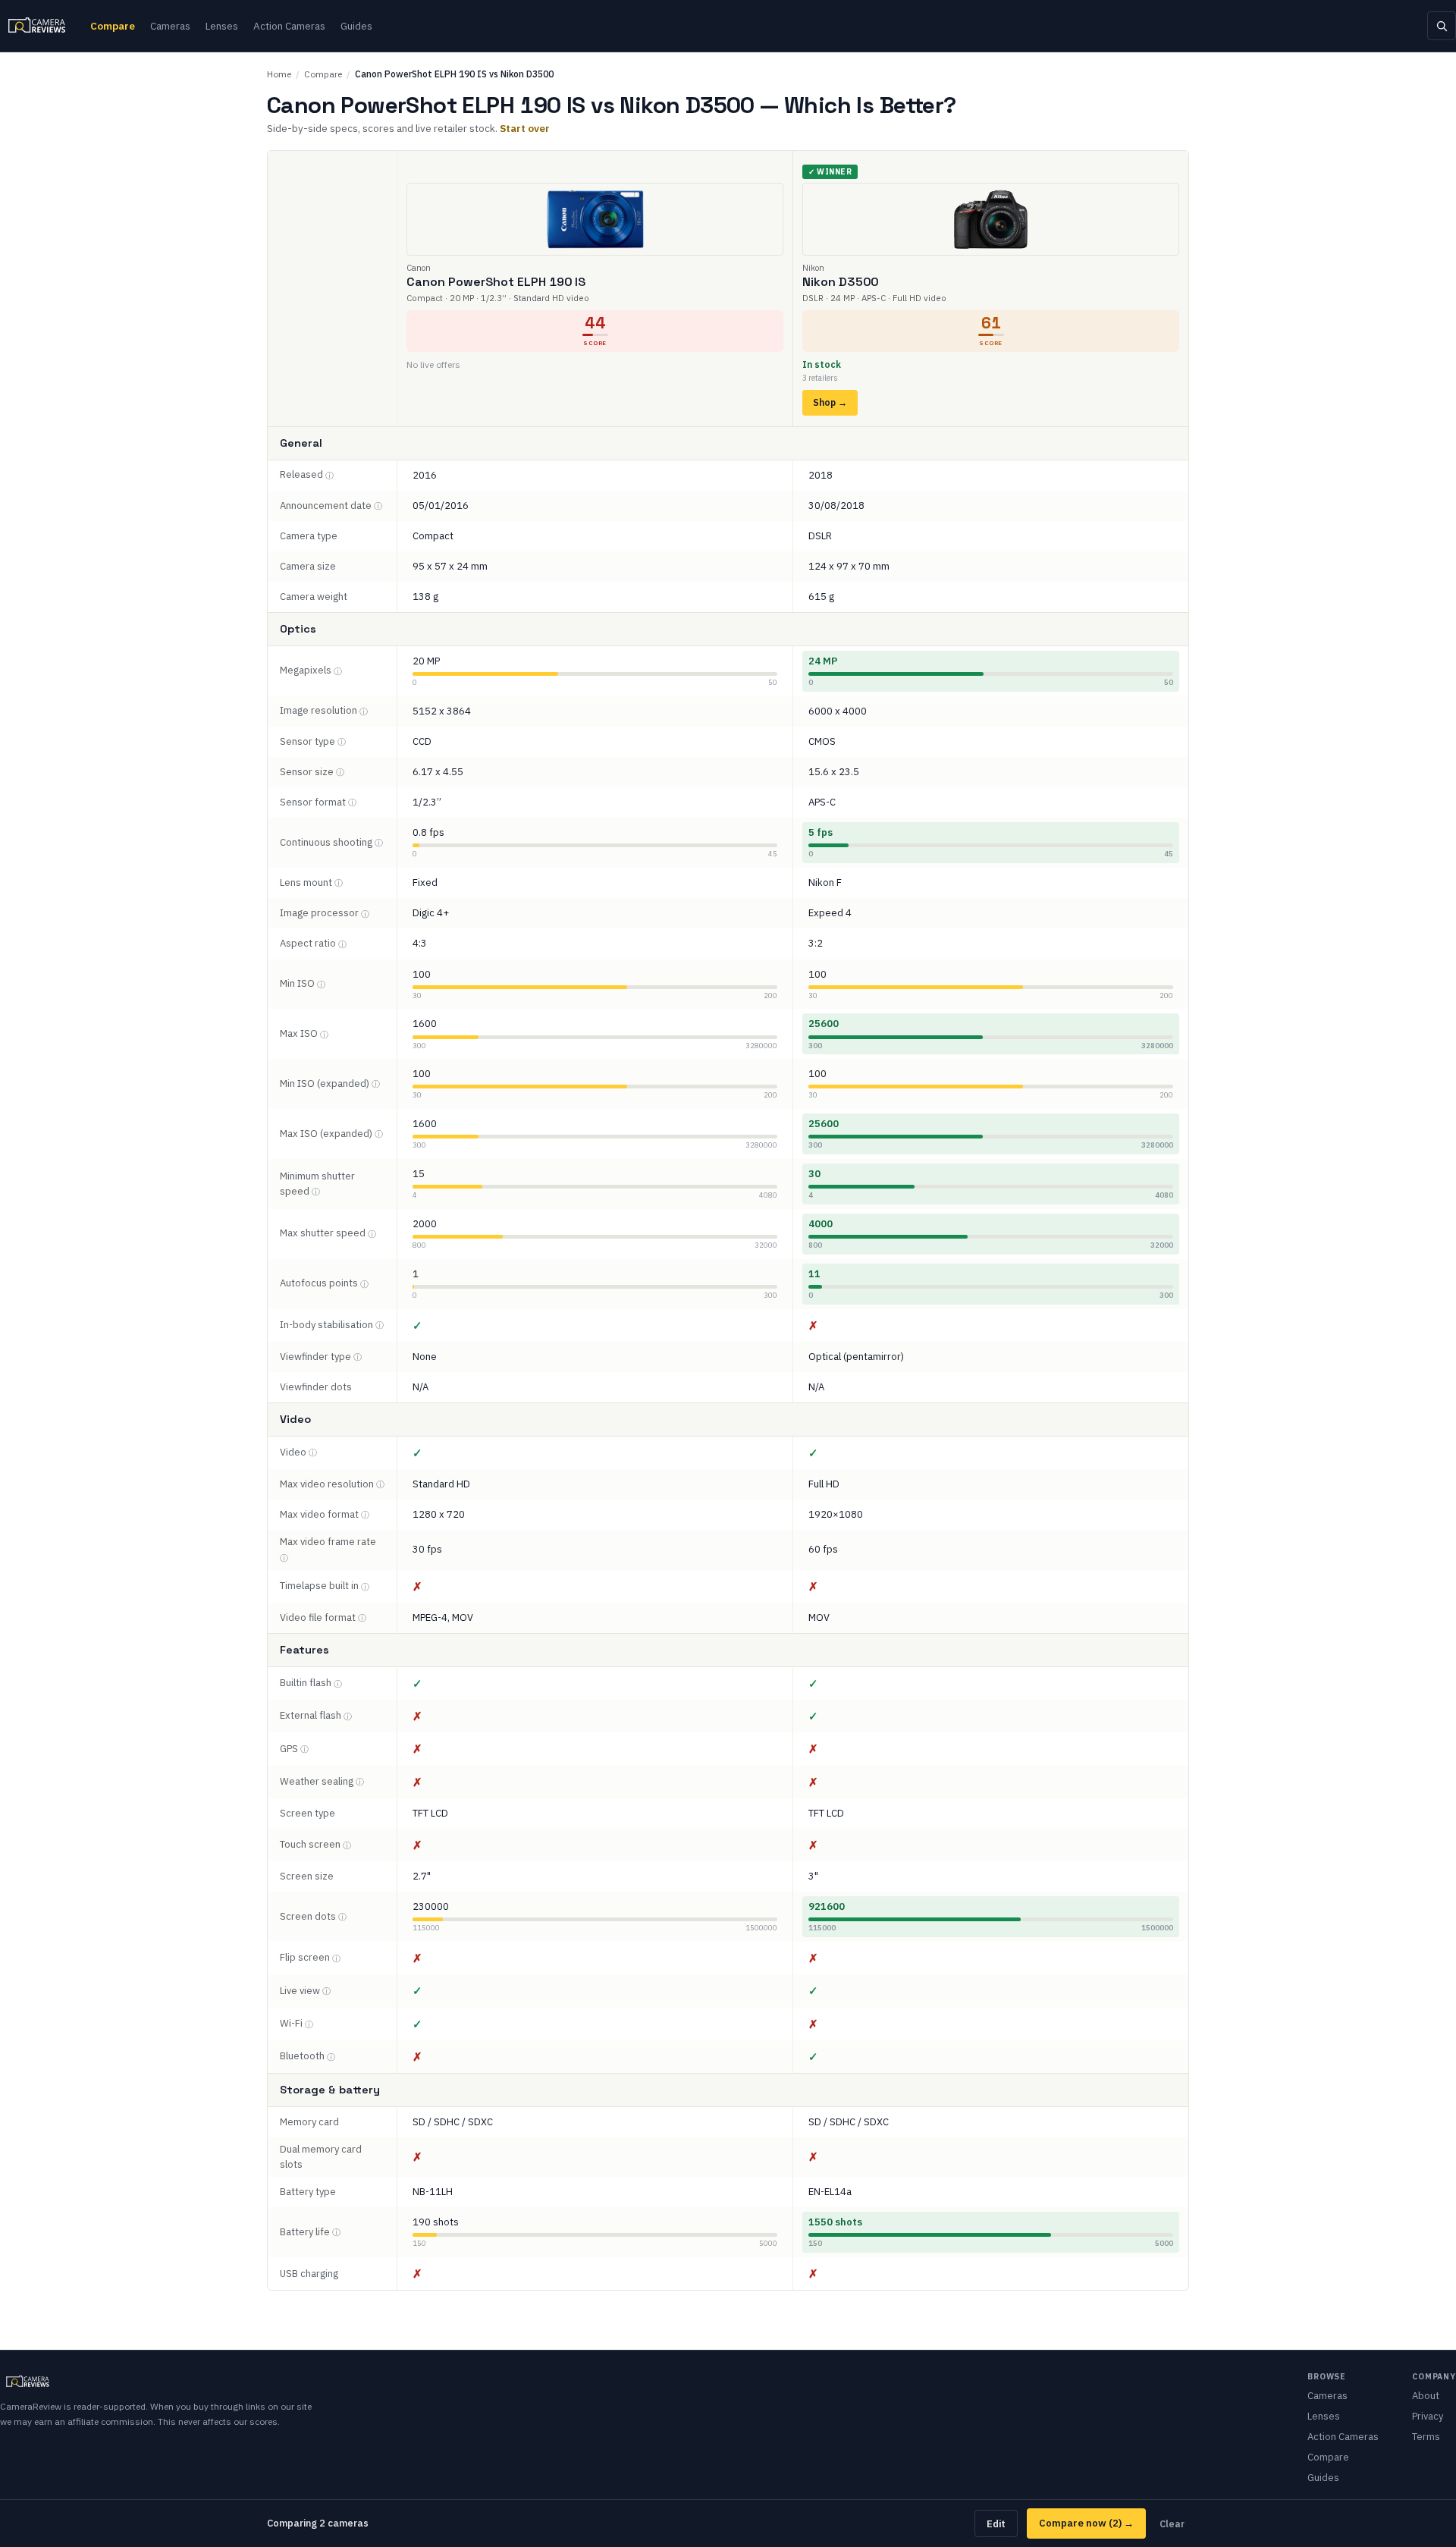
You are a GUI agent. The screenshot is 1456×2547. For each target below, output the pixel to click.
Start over (525, 128)
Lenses (222, 26)
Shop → (830, 402)
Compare (113, 26)
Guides (356, 26)
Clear (1172, 2523)
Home (279, 74)
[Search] (1442, 26)
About (1426, 2396)
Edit (996, 2523)
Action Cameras (289, 26)
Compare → (1086, 2523)
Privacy (1428, 2416)
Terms (1426, 2437)
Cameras (170, 26)
